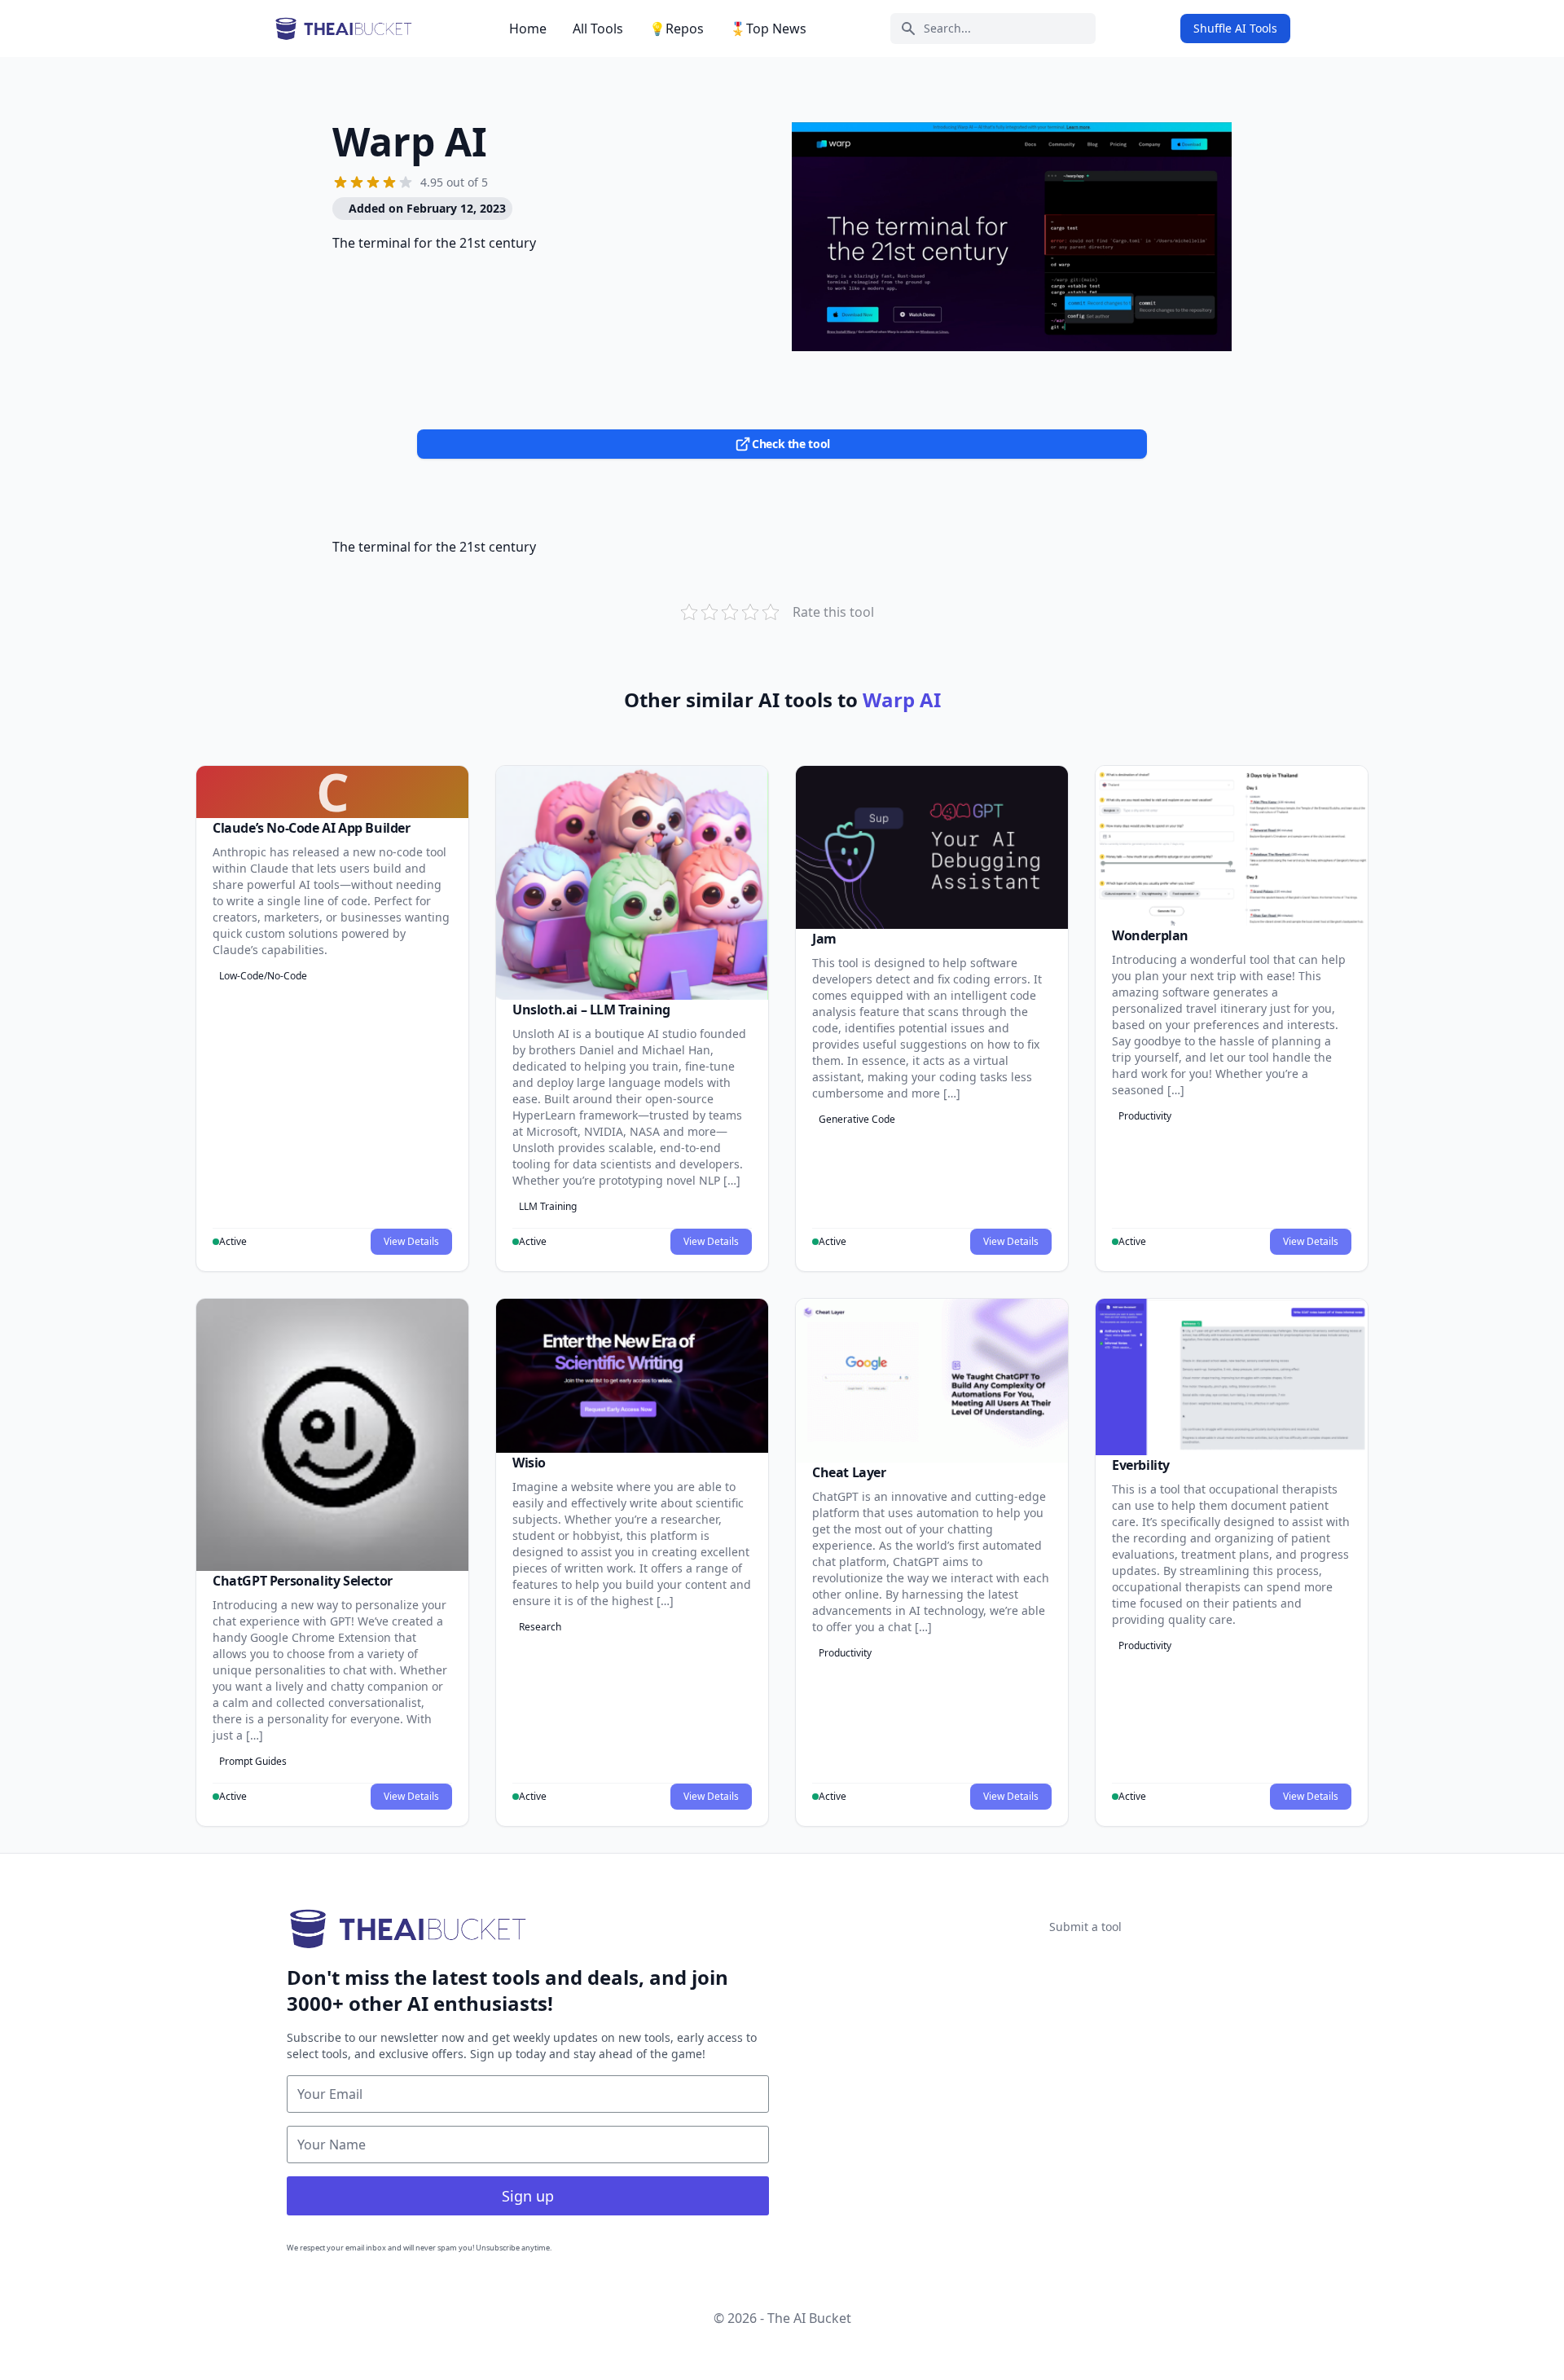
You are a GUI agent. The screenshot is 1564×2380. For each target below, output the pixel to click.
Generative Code (857, 1119)
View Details (411, 1241)
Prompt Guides (253, 1761)
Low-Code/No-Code (263, 976)
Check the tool (791, 444)
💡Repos (677, 29)
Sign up (528, 2196)
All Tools (598, 29)
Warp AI (410, 141)
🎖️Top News (768, 29)
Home (528, 29)
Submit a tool (1085, 1927)
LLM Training (548, 1206)
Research (540, 1627)
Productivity (1145, 1116)
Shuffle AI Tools (1235, 28)
